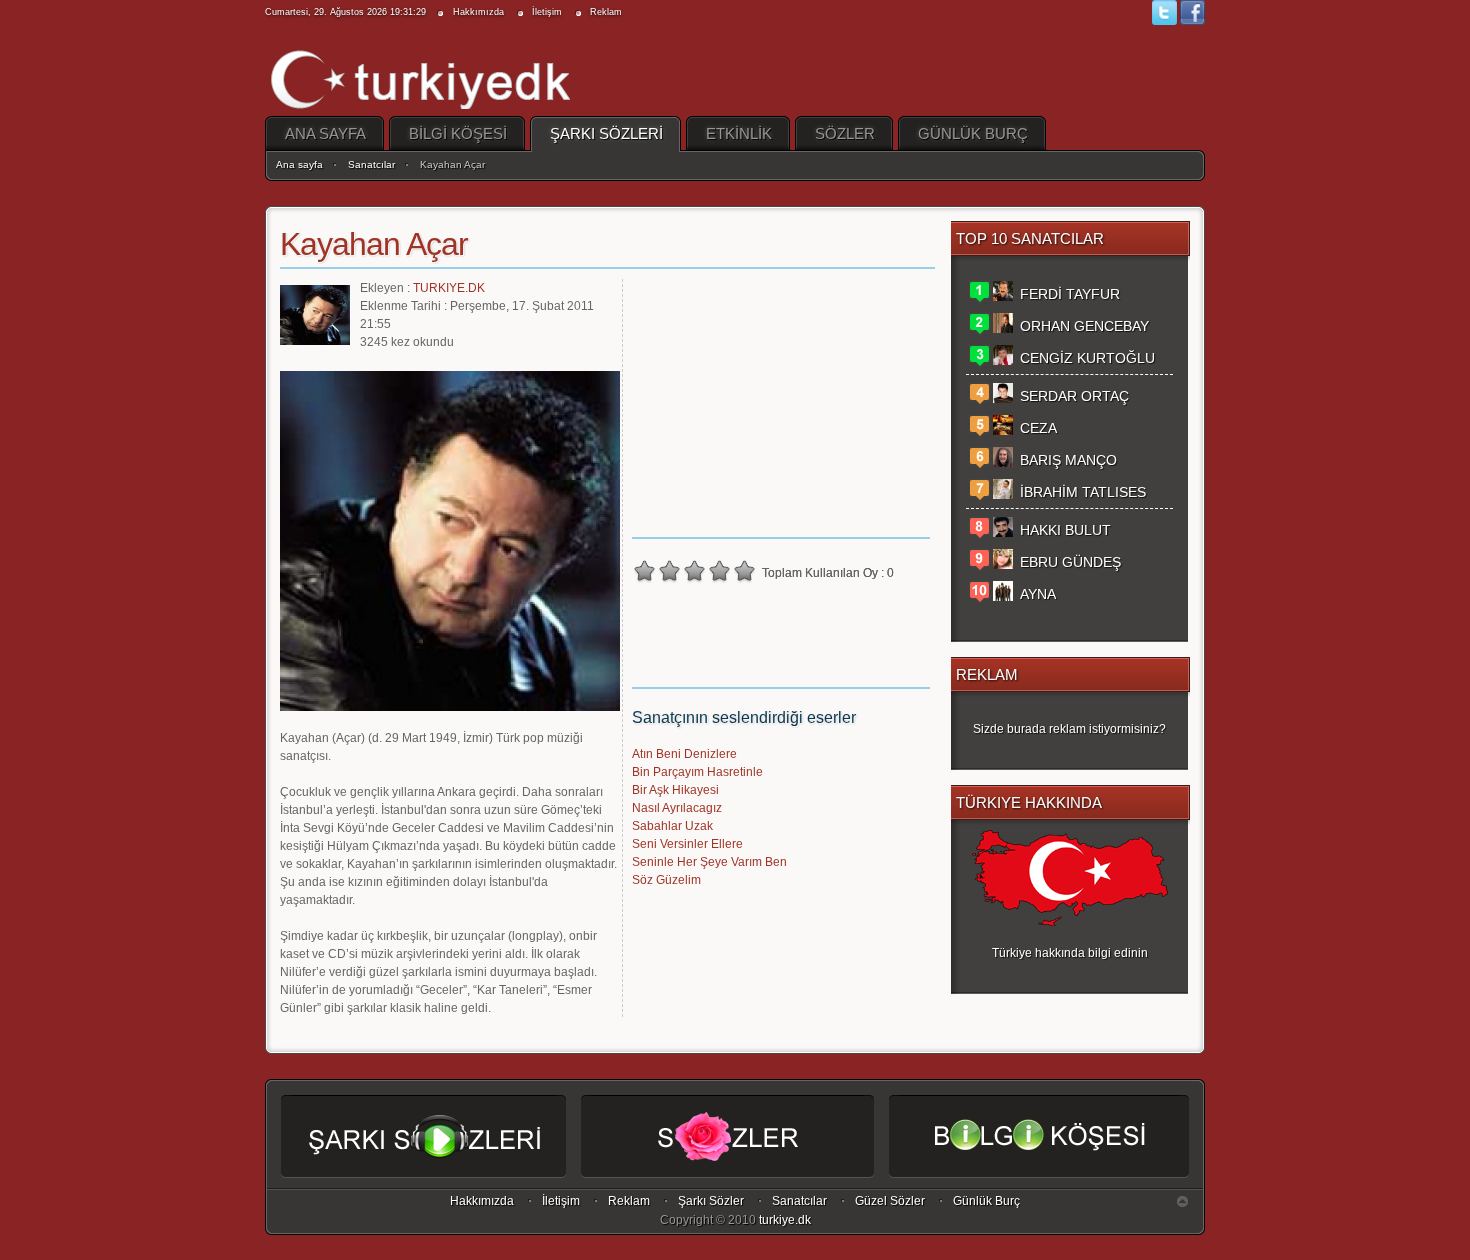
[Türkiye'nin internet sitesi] (421, 74)
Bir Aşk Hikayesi (675, 790)
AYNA (1038, 594)
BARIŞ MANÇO (1068, 460)
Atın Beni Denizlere (684, 754)
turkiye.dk (785, 1220)
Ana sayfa (299, 164)
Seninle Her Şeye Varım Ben (709, 862)
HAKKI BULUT (1065, 530)
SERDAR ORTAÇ (1074, 396)
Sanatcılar (371, 164)
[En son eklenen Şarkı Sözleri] (423, 1159)
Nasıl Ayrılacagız (677, 808)
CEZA (1038, 428)
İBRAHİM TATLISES (1083, 492)
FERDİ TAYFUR (1070, 294)
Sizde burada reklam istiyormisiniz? (1069, 729)
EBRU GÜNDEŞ (1070, 562)
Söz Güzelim (666, 880)
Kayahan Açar (374, 244)
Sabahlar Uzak (672, 826)
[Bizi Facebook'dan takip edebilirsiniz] (1192, 22)
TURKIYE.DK (449, 288)
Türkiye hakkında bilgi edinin (1070, 953)
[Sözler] (727, 1159)
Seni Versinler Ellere (687, 844)
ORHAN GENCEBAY (1084, 326)
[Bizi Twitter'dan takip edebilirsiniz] (1166, 22)
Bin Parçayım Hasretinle (697, 772)
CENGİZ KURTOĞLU (1087, 358)
